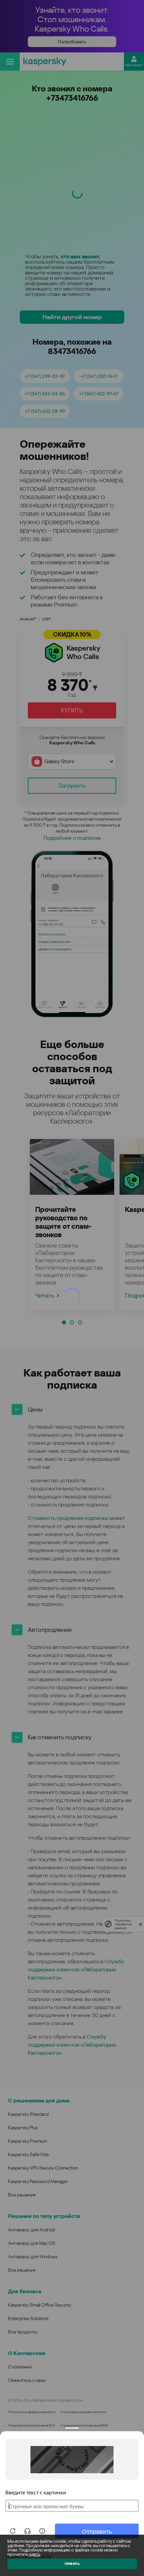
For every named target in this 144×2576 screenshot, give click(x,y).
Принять (72, 2564)
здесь (34, 2554)
